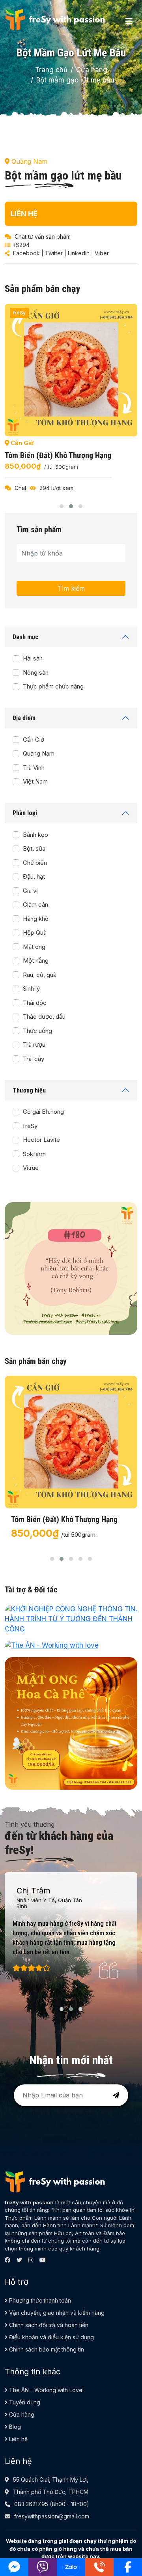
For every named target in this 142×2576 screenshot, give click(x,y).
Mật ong (34, 947)
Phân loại (25, 813)
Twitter (54, 253)
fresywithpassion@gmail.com (52, 2516)
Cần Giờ (34, 740)
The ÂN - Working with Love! (46, 2390)
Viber (102, 253)
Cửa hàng (92, 70)
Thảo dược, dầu (44, 1017)
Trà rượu (34, 1045)
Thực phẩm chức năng (53, 686)
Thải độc (35, 1003)
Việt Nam (35, 781)
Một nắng (36, 961)
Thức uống (37, 1031)
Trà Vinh (34, 768)
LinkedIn (79, 253)
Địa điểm (24, 718)
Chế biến (35, 863)
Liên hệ (18, 2439)
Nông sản (36, 673)
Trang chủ (51, 70)
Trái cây (34, 1059)
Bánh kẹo (35, 835)
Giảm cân (35, 904)
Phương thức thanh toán (39, 2300)
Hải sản (33, 658)
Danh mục (25, 637)
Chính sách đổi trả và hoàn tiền (48, 2325)
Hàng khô (36, 919)
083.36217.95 (31, 2504)
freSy (30, 1126)
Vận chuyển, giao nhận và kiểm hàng (56, 2313)
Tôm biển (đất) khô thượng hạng (58, 455)
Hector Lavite (41, 1140)
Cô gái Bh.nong (43, 1112)
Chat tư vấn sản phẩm (43, 237)
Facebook (26, 253)
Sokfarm (34, 1154)
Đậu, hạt (34, 876)
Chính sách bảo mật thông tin (46, 2349)
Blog (14, 2427)
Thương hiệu (29, 1090)
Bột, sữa (34, 848)
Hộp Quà (35, 933)
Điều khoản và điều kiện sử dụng (51, 2337)
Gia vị (30, 891)
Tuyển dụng (24, 2402)
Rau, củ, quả (40, 975)
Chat (21, 488)
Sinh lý (31, 989)
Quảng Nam (39, 753)
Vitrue (31, 1168)
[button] (62, 506)
